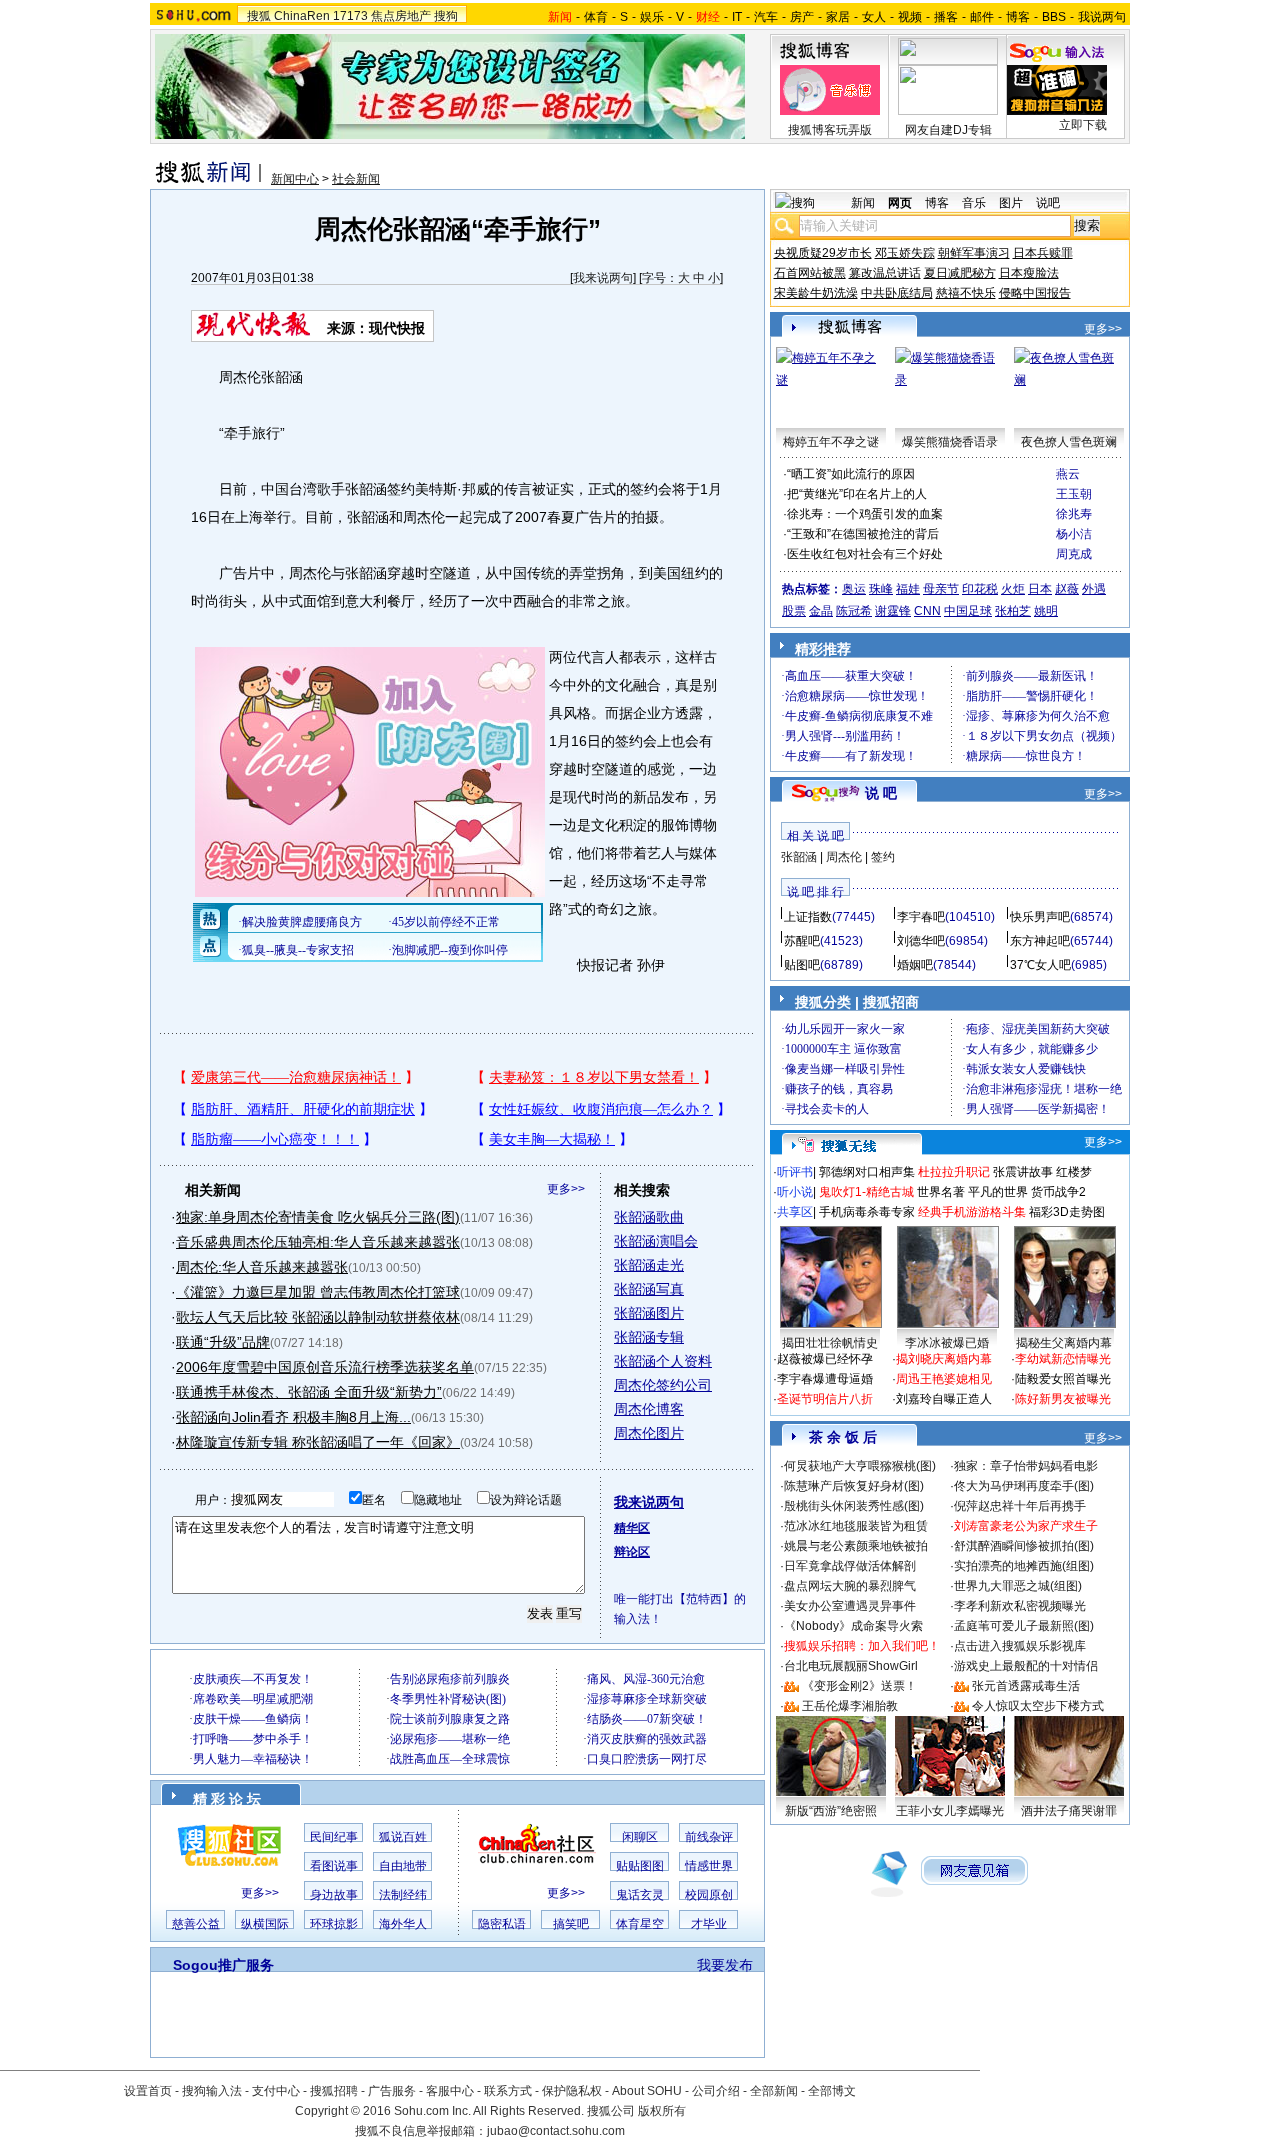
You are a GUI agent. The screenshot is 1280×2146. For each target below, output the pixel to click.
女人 (874, 17)
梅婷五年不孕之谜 (831, 442)
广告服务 (392, 2091)
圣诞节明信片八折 (825, 1399)
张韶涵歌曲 (649, 1217)
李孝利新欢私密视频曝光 (1020, 1606)
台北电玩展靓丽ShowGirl (851, 1666)
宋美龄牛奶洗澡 (816, 293)
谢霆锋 (893, 611)
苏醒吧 (802, 941)
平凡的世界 (998, 1192)
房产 (802, 17)
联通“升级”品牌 (223, 1342)
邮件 (982, 17)
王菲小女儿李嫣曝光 (950, 1811)
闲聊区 (640, 1837)
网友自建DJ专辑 (948, 130)
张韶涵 (799, 857)
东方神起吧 (1040, 941)
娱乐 (652, 17)
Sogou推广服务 (223, 1965)
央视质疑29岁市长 (823, 253)
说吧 (1048, 203)
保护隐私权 (572, 2091)
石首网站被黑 (810, 273)
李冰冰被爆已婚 (947, 1343)
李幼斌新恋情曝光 (1063, 1359)
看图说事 (334, 1866)
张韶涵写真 (649, 1289)
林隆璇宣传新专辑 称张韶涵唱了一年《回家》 (318, 1442)
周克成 (1074, 554)
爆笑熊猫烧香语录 (950, 442)
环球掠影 (334, 1924)
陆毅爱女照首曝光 (1063, 1379)
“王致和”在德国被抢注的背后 (863, 534)
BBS (1054, 17)
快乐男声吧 (1040, 917)
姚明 (1046, 611)
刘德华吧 (921, 941)
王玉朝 (1074, 494)
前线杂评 (709, 1837)
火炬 (1013, 589)
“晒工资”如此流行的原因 (851, 474)
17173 (350, 16)
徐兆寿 (1074, 514)
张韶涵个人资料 (663, 1361)
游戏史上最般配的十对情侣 (1026, 1666)
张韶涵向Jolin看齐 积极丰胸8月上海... (293, 1417)
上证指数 (808, 917)
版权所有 (662, 2111)
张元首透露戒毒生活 (1026, 1686)
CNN (927, 611)
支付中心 (276, 2091)
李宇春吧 (921, 917)
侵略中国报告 (1035, 293)
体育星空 (640, 1924)
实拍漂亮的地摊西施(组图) (1024, 1566)
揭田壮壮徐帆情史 (830, 1343)
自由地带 (403, 1866)
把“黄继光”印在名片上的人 (857, 494)
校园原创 (709, 1895)
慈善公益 (196, 1924)
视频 (910, 17)
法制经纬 (403, 1895)
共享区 (795, 1212)
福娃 (908, 589)
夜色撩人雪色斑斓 (1069, 442)
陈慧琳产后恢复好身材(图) (854, 1486)
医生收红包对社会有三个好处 (865, 554)
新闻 (863, 203)
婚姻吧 (915, 965)
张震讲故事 (1023, 1172)
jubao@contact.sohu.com (556, 2131)
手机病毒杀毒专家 (867, 1212)
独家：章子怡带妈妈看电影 (1026, 1466)
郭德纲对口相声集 (867, 1172)
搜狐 (259, 16)
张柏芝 (1013, 611)
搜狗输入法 (212, 2091)
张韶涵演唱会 (656, 1241)
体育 (596, 17)
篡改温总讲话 (885, 273)
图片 (1011, 203)
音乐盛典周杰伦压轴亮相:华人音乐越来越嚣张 (318, 1242)
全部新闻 (774, 2091)
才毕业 (709, 1924)
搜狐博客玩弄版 (830, 130)
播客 (946, 17)
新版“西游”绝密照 (831, 1811)
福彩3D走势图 (1067, 1212)
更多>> (566, 1189)
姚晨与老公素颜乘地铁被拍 (856, 1546)
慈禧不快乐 (966, 293)
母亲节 (941, 589)
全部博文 (832, 2091)
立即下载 (1083, 125)
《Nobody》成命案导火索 (853, 1626)
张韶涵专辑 (649, 1337)
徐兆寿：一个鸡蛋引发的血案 (865, 514)
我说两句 (1102, 17)
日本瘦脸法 (1029, 273)
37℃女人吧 (1040, 965)
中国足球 (968, 611)
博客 (1018, 17)
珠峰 (881, 589)
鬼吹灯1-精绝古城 (866, 1192)
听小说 (795, 1192)
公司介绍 (716, 2091)
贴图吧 (802, 965)
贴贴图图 (640, 1866)
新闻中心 (295, 179)
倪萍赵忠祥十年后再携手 (1020, 1506)
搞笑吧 (571, 1924)
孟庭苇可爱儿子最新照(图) (1024, 1626)
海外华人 (403, 1924)
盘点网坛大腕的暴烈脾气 (850, 1586)
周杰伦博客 (649, 1409)
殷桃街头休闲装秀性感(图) (854, 1506)
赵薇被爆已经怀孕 (825, 1359)
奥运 (854, 589)
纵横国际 (265, 1924)
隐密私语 (502, 1924)
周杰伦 (844, 857)
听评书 (795, 1172)
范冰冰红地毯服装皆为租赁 (856, 1526)
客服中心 (450, 2091)
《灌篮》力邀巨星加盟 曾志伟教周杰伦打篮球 (318, 1292)
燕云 (1068, 474)
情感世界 (709, 1866)
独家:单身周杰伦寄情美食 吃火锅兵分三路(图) (318, 1217)
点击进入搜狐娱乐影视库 (1020, 1646)
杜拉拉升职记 (954, 1172)
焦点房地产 (401, 16)
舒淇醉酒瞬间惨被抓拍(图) (1024, 1546)
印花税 (980, 589)
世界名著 (941, 1192)
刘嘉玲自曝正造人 (944, 1399)
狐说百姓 (403, 1837)
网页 (900, 203)
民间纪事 (334, 1837)
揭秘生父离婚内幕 (1064, 1343)
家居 (838, 17)
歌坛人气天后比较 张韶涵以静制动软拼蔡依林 (318, 1317)
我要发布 (725, 1965)
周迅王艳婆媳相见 (944, 1379)
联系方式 (508, 2091)
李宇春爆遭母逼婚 (825, 1379)
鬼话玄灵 (640, 1895)
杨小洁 (1074, 534)
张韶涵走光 (649, 1265)
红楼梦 (1074, 1172)
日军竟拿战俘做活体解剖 (850, 1566)
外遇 (1094, 589)
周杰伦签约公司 (663, 1385)
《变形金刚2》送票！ (859, 1686)
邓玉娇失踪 (905, 253)
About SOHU (647, 2091)
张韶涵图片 (649, 1313)
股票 (794, 611)
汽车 (766, 17)
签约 (883, 857)
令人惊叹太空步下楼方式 (1038, 1706)
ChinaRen (302, 16)
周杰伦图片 (649, 1433)
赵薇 (1067, 589)
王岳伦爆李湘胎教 (850, 1706)
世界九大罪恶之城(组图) (1018, 1586)
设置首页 (148, 2091)
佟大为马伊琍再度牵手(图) (1024, 1486)
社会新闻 (356, 179)
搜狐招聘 (334, 2091)
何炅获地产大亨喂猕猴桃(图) (860, 1466)
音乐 (974, 203)
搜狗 (446, 16)
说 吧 (881, 793)
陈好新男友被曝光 (1063, 1399)
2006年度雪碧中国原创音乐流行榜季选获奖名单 (325, 1367)
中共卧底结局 (897, 293)
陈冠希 (854, 611)
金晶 (821, 611)
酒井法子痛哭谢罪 (1069, 1811)
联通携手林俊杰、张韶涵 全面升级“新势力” (309, 1392)
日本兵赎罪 (1043, 253)
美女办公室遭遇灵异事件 (850, 1606)
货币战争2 (1058, 1192)
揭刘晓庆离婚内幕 (944, 1359)
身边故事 (334, 1895)
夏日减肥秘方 (960, 273)
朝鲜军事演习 (974, 253)
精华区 (632, 1528)
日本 (1040, 589)
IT (737, 17)
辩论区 (632, 1552)
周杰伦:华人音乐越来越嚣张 (262, 1267)
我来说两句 (603, 278)
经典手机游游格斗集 (972, 1212)
